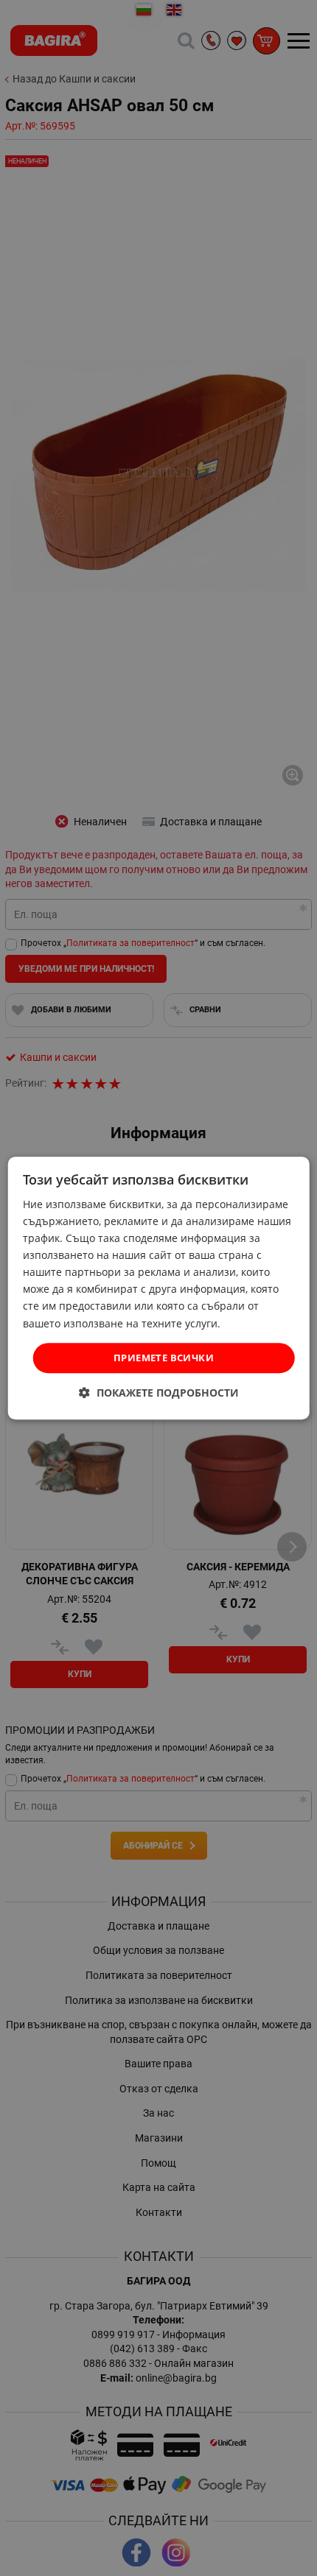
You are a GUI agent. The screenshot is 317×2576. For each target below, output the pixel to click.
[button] (159, 1393)
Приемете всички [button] (164, 1358)
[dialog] (159, 1288)
